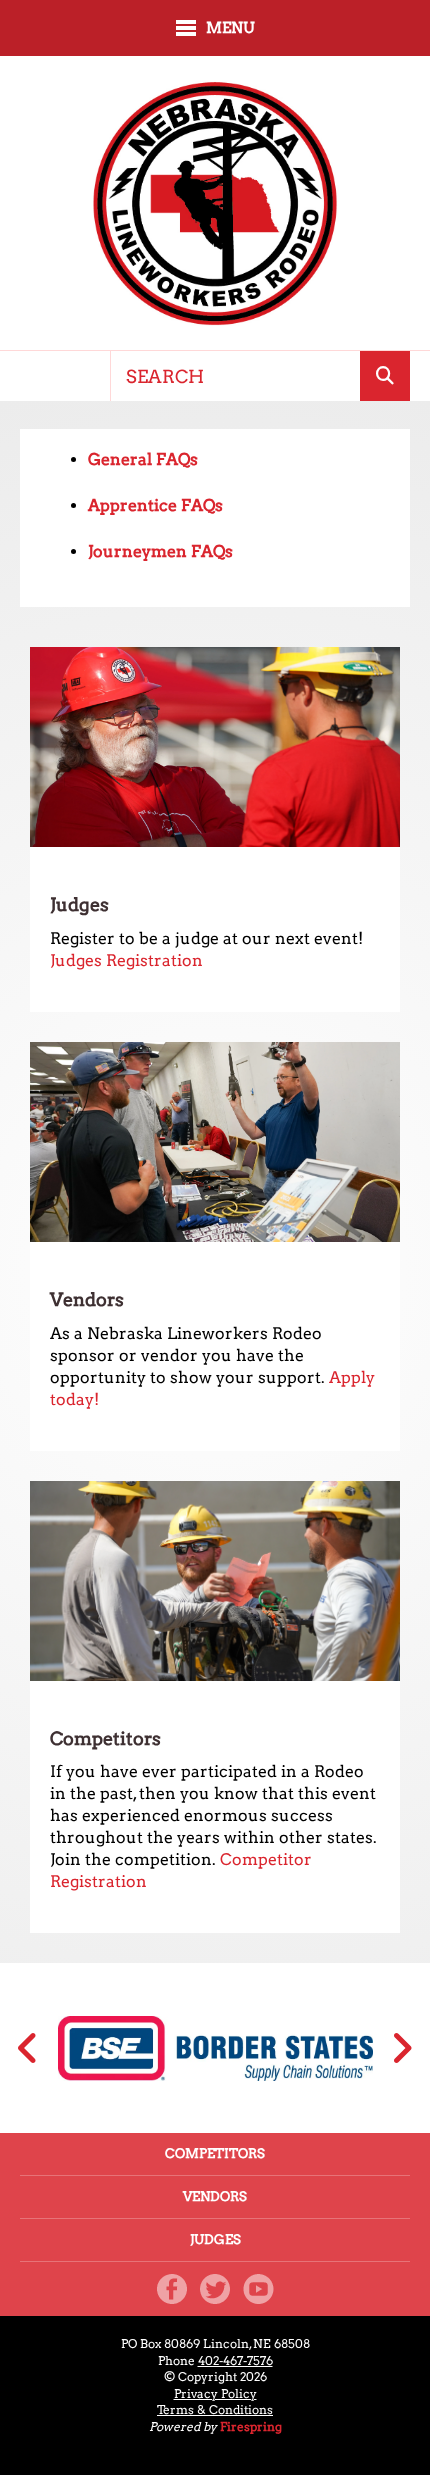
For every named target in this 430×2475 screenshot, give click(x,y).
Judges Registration (126, 960)
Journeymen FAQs (160, 551)
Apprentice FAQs (155, 505)
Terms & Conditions (215, 2409)
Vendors (215, 2196)
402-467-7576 (235, 2360)
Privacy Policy (215, 2393)
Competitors (215, 2153)
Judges (215, 2239)
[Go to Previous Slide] (28, 2048)
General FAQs (143, 459)
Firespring (251, 2426)
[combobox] (235, 376)
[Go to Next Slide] (401, 2048)
